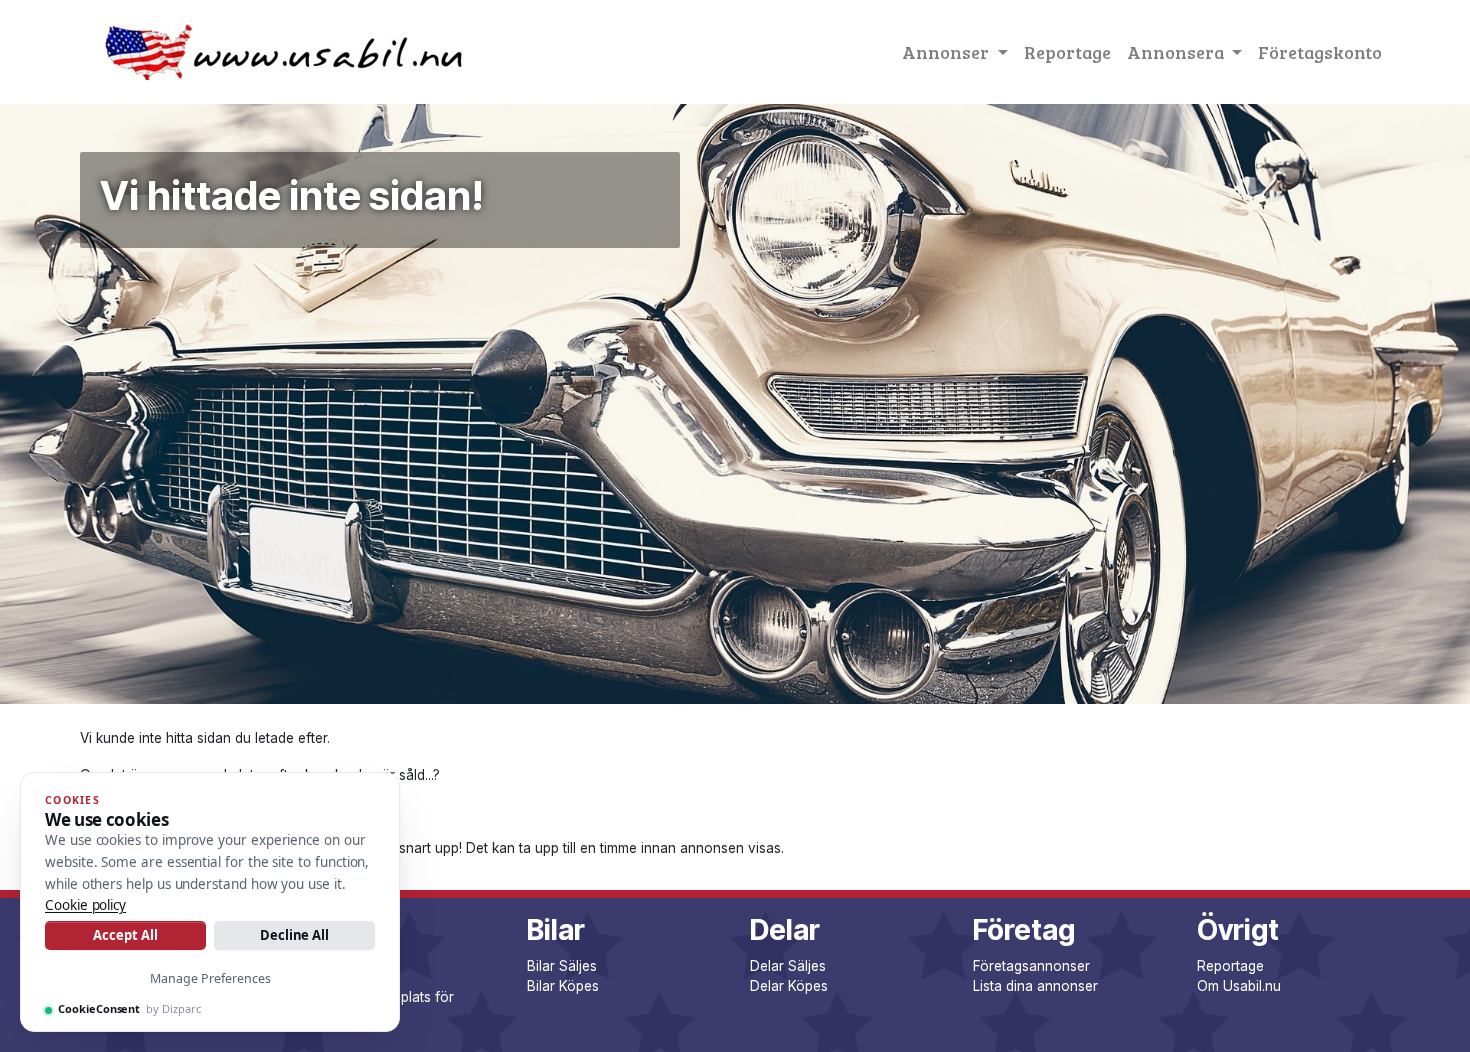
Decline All (294, 935)
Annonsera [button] (1177, 52)
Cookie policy (85, 905)
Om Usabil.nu (1239, 986)
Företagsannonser (1031, 966)
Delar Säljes (788, 966)
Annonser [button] (947, 52)
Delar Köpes (789, 986)
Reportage (1067, 52)
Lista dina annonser (1035, 986)
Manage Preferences (210, 978)
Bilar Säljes (562, 966)
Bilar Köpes (563, 986)
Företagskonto (1320, 52)
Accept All (125, 935)
